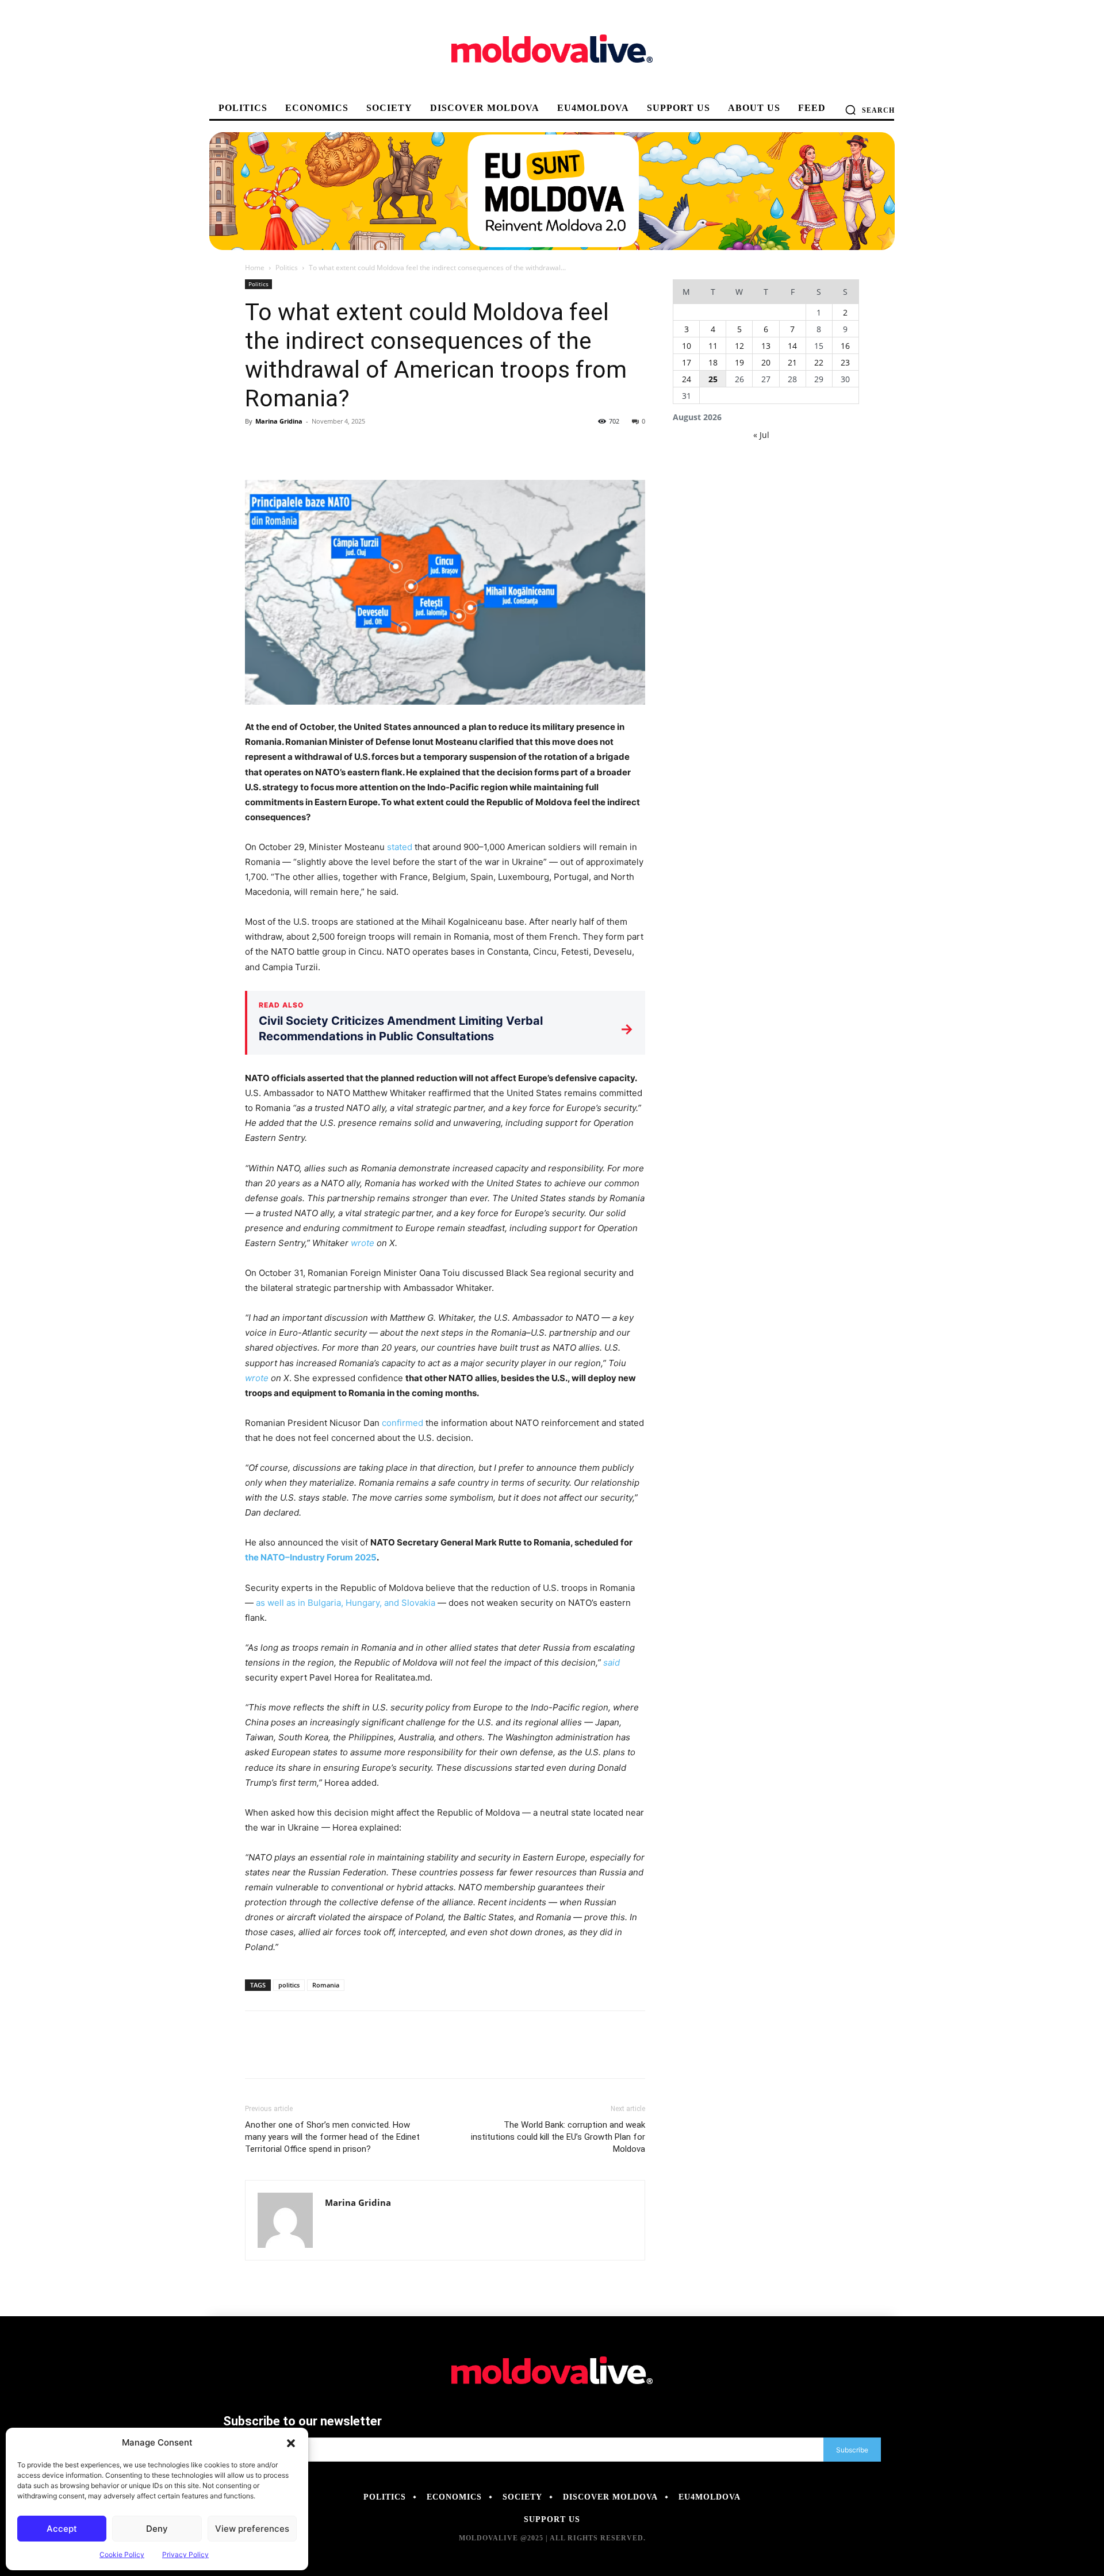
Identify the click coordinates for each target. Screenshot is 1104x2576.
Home (255, 268)
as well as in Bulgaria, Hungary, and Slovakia (346, 1603)
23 (845, 362)
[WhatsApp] (336, 447)
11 (713, 346)
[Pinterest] (309, 447)
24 (687, 379)
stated (400, 847)
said (612, 1662)
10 (687, 346)
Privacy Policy (185, 2554)
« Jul (761, 435)
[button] (291, 2443)
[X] (283, 447)
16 (845, 346)
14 (792, 346)
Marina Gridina (279, 421)
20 (766, 362)
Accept (62, 2529)
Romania (326, 1985)
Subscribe (852, 2450)
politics (289, 1985)
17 (687, 362)
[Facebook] (256, 447)
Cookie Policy (122, 2554)
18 (713, 362)
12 (739, 346)
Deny (157, 2529)
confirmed (402, 1423)
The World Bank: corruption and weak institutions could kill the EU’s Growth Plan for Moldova (558, 2137)
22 (819, 362)
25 (713, 379)
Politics (287, 268)
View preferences (252, 2529)
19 (739, 362)
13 (766, 346)
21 (792, 362)
